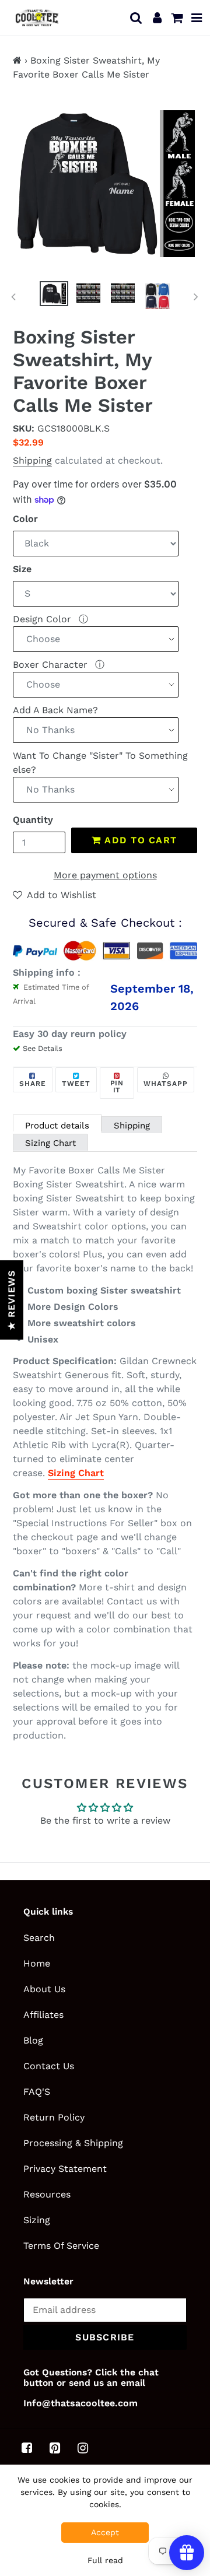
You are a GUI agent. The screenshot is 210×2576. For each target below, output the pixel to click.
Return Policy (54, 2117)
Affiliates (43, 2015)
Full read (105, 2560)
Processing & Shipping (73, 2143)
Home (37, 1963)
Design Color (43, 619)
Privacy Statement (65, 2169)
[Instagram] (83, 2448)
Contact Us (49, 2066)
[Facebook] (27, 2448)
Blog (33, 2040)
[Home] (17, 60)
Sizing (37, 2220)
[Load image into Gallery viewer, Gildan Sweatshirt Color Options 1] (157, 296)
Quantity (33, 820)
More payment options (105, 875)
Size (22, 569)
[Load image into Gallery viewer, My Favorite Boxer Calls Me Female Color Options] (123, 294)
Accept (105, 2532)
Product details (57, 1126)
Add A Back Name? (55, 710)
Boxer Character (52, 665)
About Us (44, 1989)
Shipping (32, 460)
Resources (47, 2194)
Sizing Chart (50, 1143)
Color (25, 519)
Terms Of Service (61, 2246)
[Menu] (197, 17)
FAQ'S (37, 2092)
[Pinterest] (55, 2448)
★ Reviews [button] (11, 1300)
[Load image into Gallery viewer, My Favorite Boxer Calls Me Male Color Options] (89, 294)
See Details (43, 1048)
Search (39, 1938)
